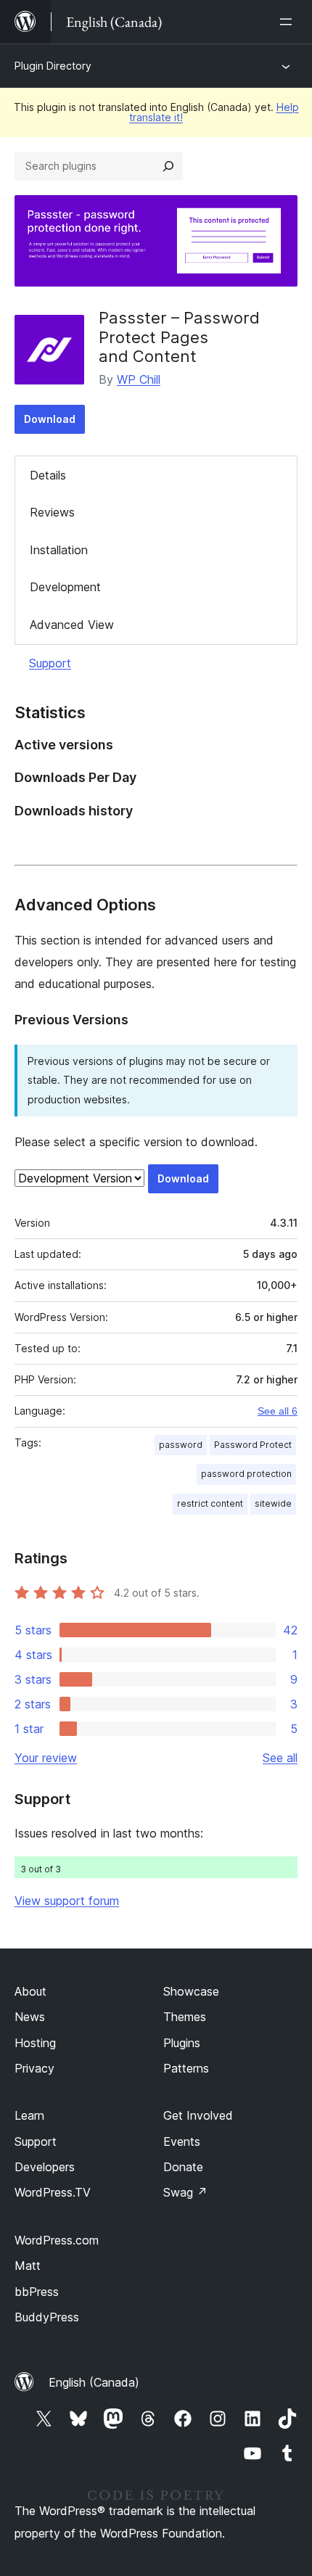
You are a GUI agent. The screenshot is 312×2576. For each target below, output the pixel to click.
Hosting (35, 2043)
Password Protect (253, 1445)
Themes (185, 2017)
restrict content (210, 1503)
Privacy (34, 2068)
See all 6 (278, 1411)
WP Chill (139, 379)
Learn (29, 2115)
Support (50, 663)
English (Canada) (94, 2382)
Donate (183, 2167)
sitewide (273, 1503)
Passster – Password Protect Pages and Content (179, 337)
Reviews (52, 512)
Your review (46, 1758)
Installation (59, 550)
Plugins (182, 2043)
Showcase (191, 1991)
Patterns (186, 2068)
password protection (246, 1474)
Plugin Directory (53, 66)
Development (65, 587)
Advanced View (72, 625)
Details (48, 475)
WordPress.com (57, 2240)
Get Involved (198, 2115)
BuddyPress (47, 2317)
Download (50, 419)
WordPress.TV (53, 2192)
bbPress (37, 2292)
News (30, 2017)
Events (182, 2141)
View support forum (67, 1901)
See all (280, 1758)
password (181, 1445)
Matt (28, 2266)
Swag (185, 2192)
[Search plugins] (168, 166)
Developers (45, 2167)
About (30, 1991)
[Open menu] (289, 22)
